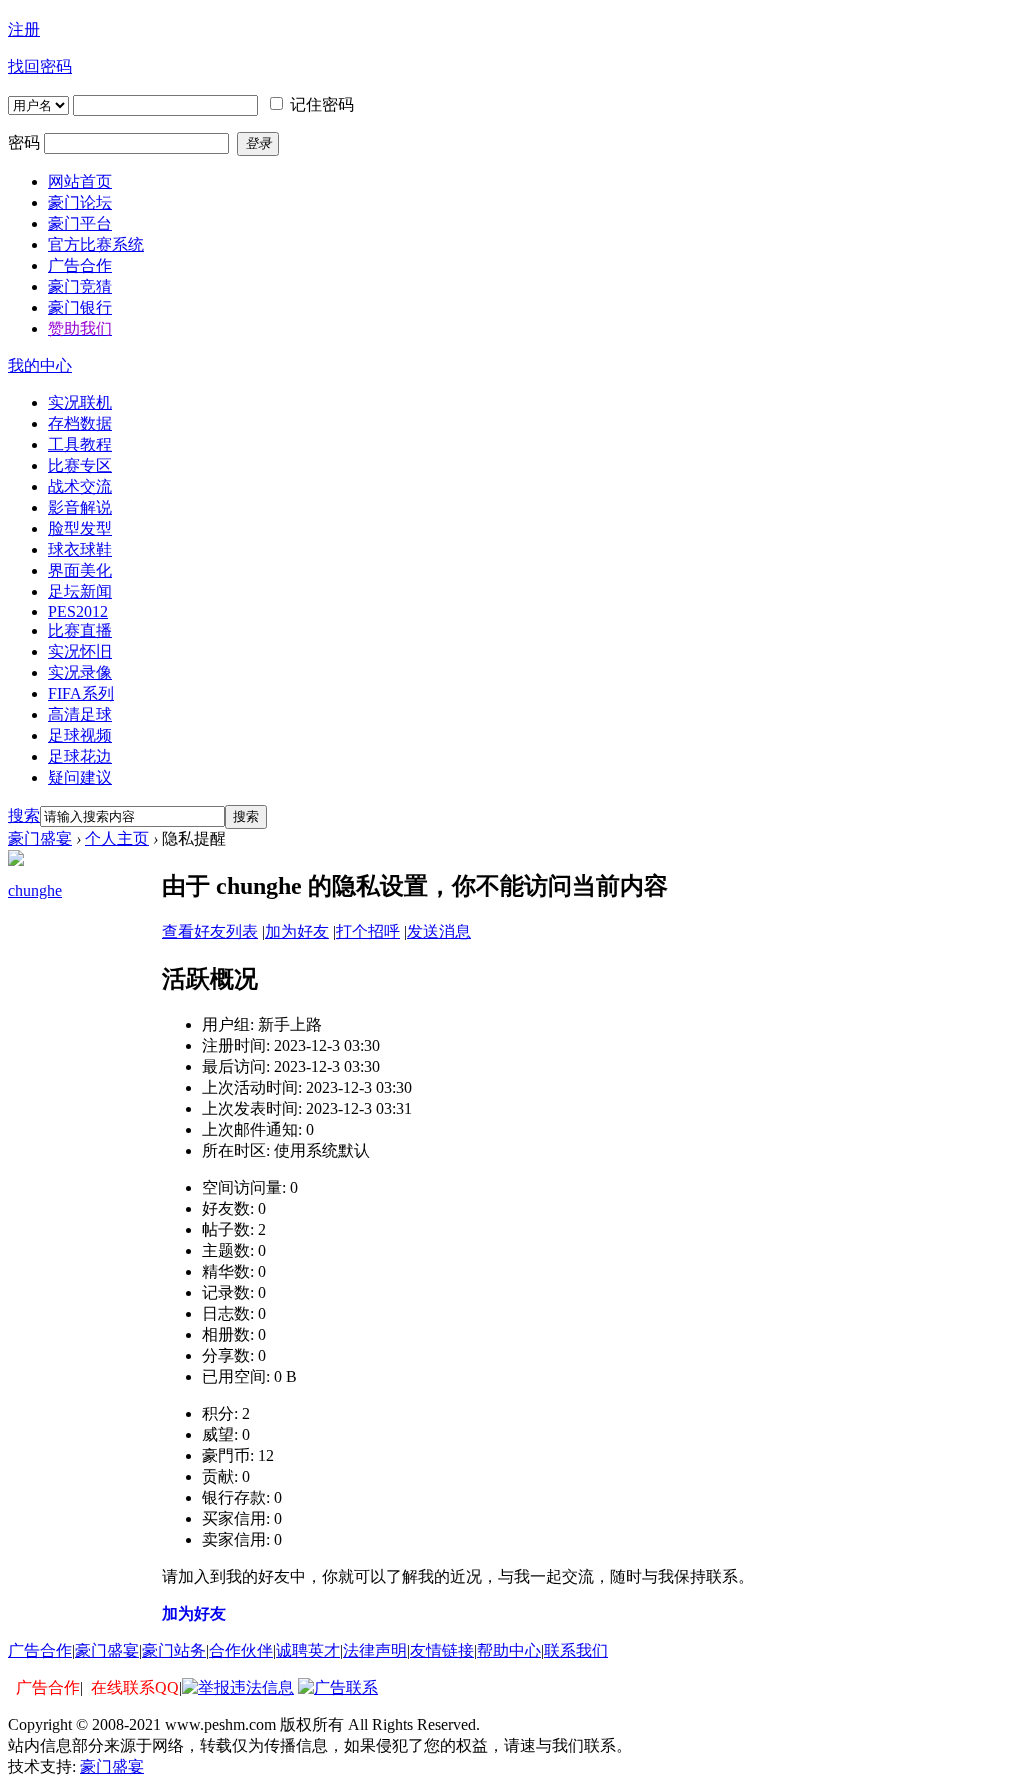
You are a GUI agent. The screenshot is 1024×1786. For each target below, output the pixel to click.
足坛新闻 (80, 591)
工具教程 (80, 444)
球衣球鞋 (80, 549)
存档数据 (80, 423)
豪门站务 (174, 1650)
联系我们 (576, 1650)
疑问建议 (80, 777)
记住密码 (322, 104)
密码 (24, 142)
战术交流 (80, 486)
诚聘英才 (308, 1650)
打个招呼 (368, 931)
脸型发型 (80, 528)
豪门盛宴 (40, 838)
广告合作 (40, 1650)
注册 (24, 29)
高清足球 (80, 714)
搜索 (24, 815)
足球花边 (80, 756)
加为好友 (297, 931)
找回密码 (40, 66)
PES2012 (78, 611)
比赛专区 (80, 465)
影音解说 (80, 507)
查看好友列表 (210, 931)
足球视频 (80, 735)
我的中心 (40, 365)
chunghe (35, 890)
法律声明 (375, 1650)
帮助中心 (509, 1650)
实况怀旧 (80, 651)
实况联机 (80, 402)
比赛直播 (80, 630)
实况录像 (80, 672)
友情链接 (442, 1650)
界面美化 (80, 570)
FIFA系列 (81, 693)
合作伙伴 (241, 1650)
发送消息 (439, 931)
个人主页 (117, 838)
